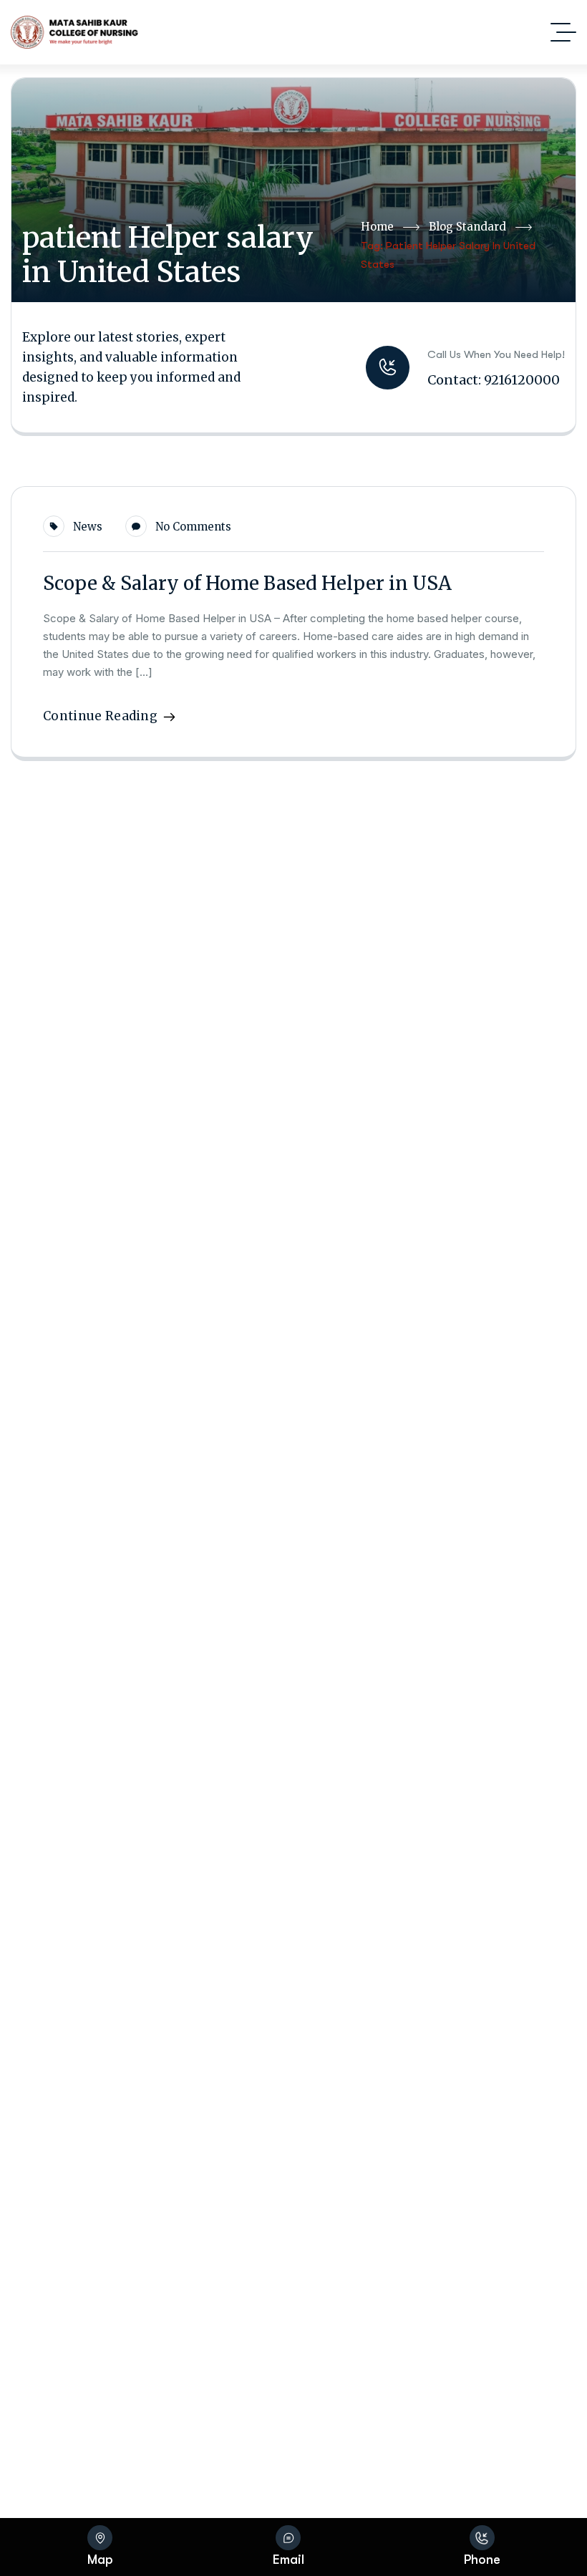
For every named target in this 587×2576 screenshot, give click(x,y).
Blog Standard (467, 227)
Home (377, 227)
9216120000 (522, 380)
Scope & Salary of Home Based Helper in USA (247, 583)
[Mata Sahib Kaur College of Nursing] (74, 32)
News (88, 527)
